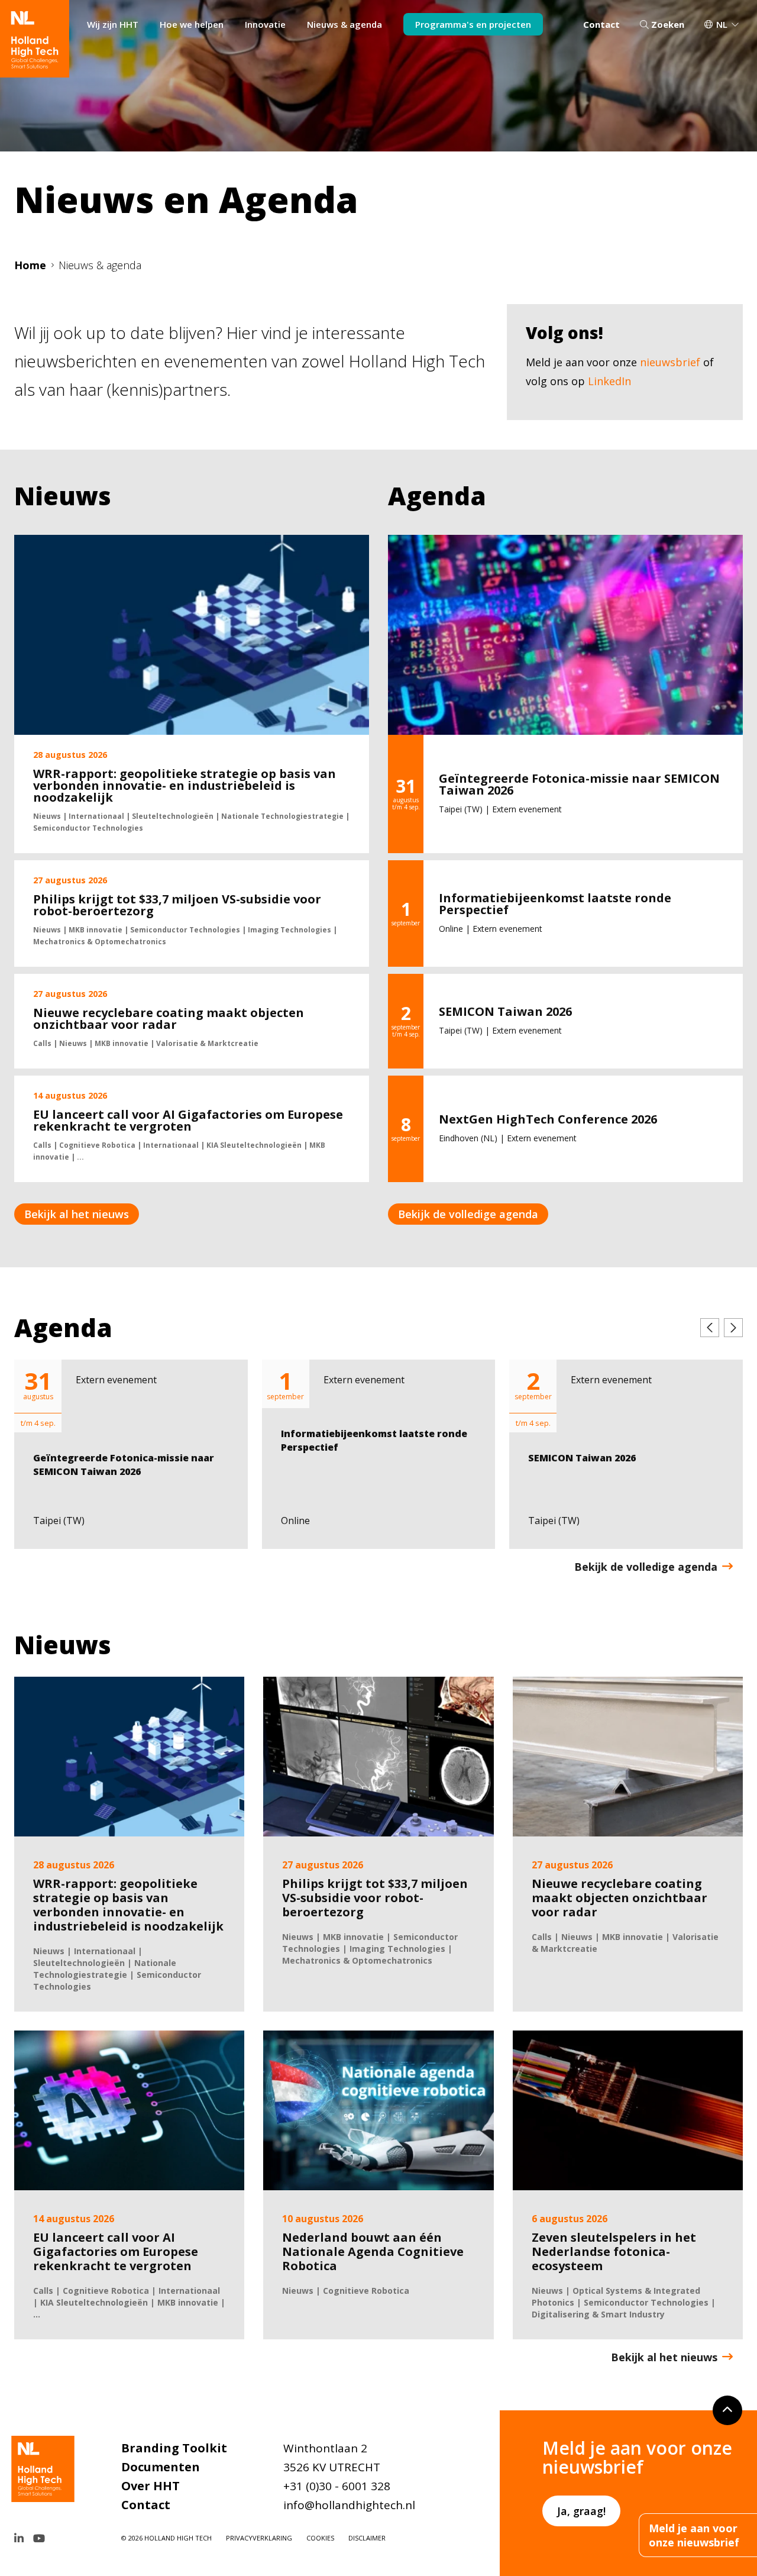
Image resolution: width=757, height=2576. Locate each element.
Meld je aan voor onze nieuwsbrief (694, 2535)
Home (30, 265)
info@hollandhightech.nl (349, 2505)
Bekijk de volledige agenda (468, 1214)
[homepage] (35, 39)
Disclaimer (367, 2538)
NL (722, 24)
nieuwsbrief (670, 362)
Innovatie (265, 24)
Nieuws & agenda (344, 24)
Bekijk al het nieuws (77, 1214)
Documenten (161, 2467)
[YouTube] (39, 2538)
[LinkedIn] (19, 2538)
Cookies (320, 2538)
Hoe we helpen (192, 24)
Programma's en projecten (473, 24)
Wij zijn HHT (113, 24)
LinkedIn (609, 381)
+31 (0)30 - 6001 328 (337, 2486)
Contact (601, 24)
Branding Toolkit (174, 2448)
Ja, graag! (581, 2511)
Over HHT (151, 2486)
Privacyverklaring (259, 2538)
